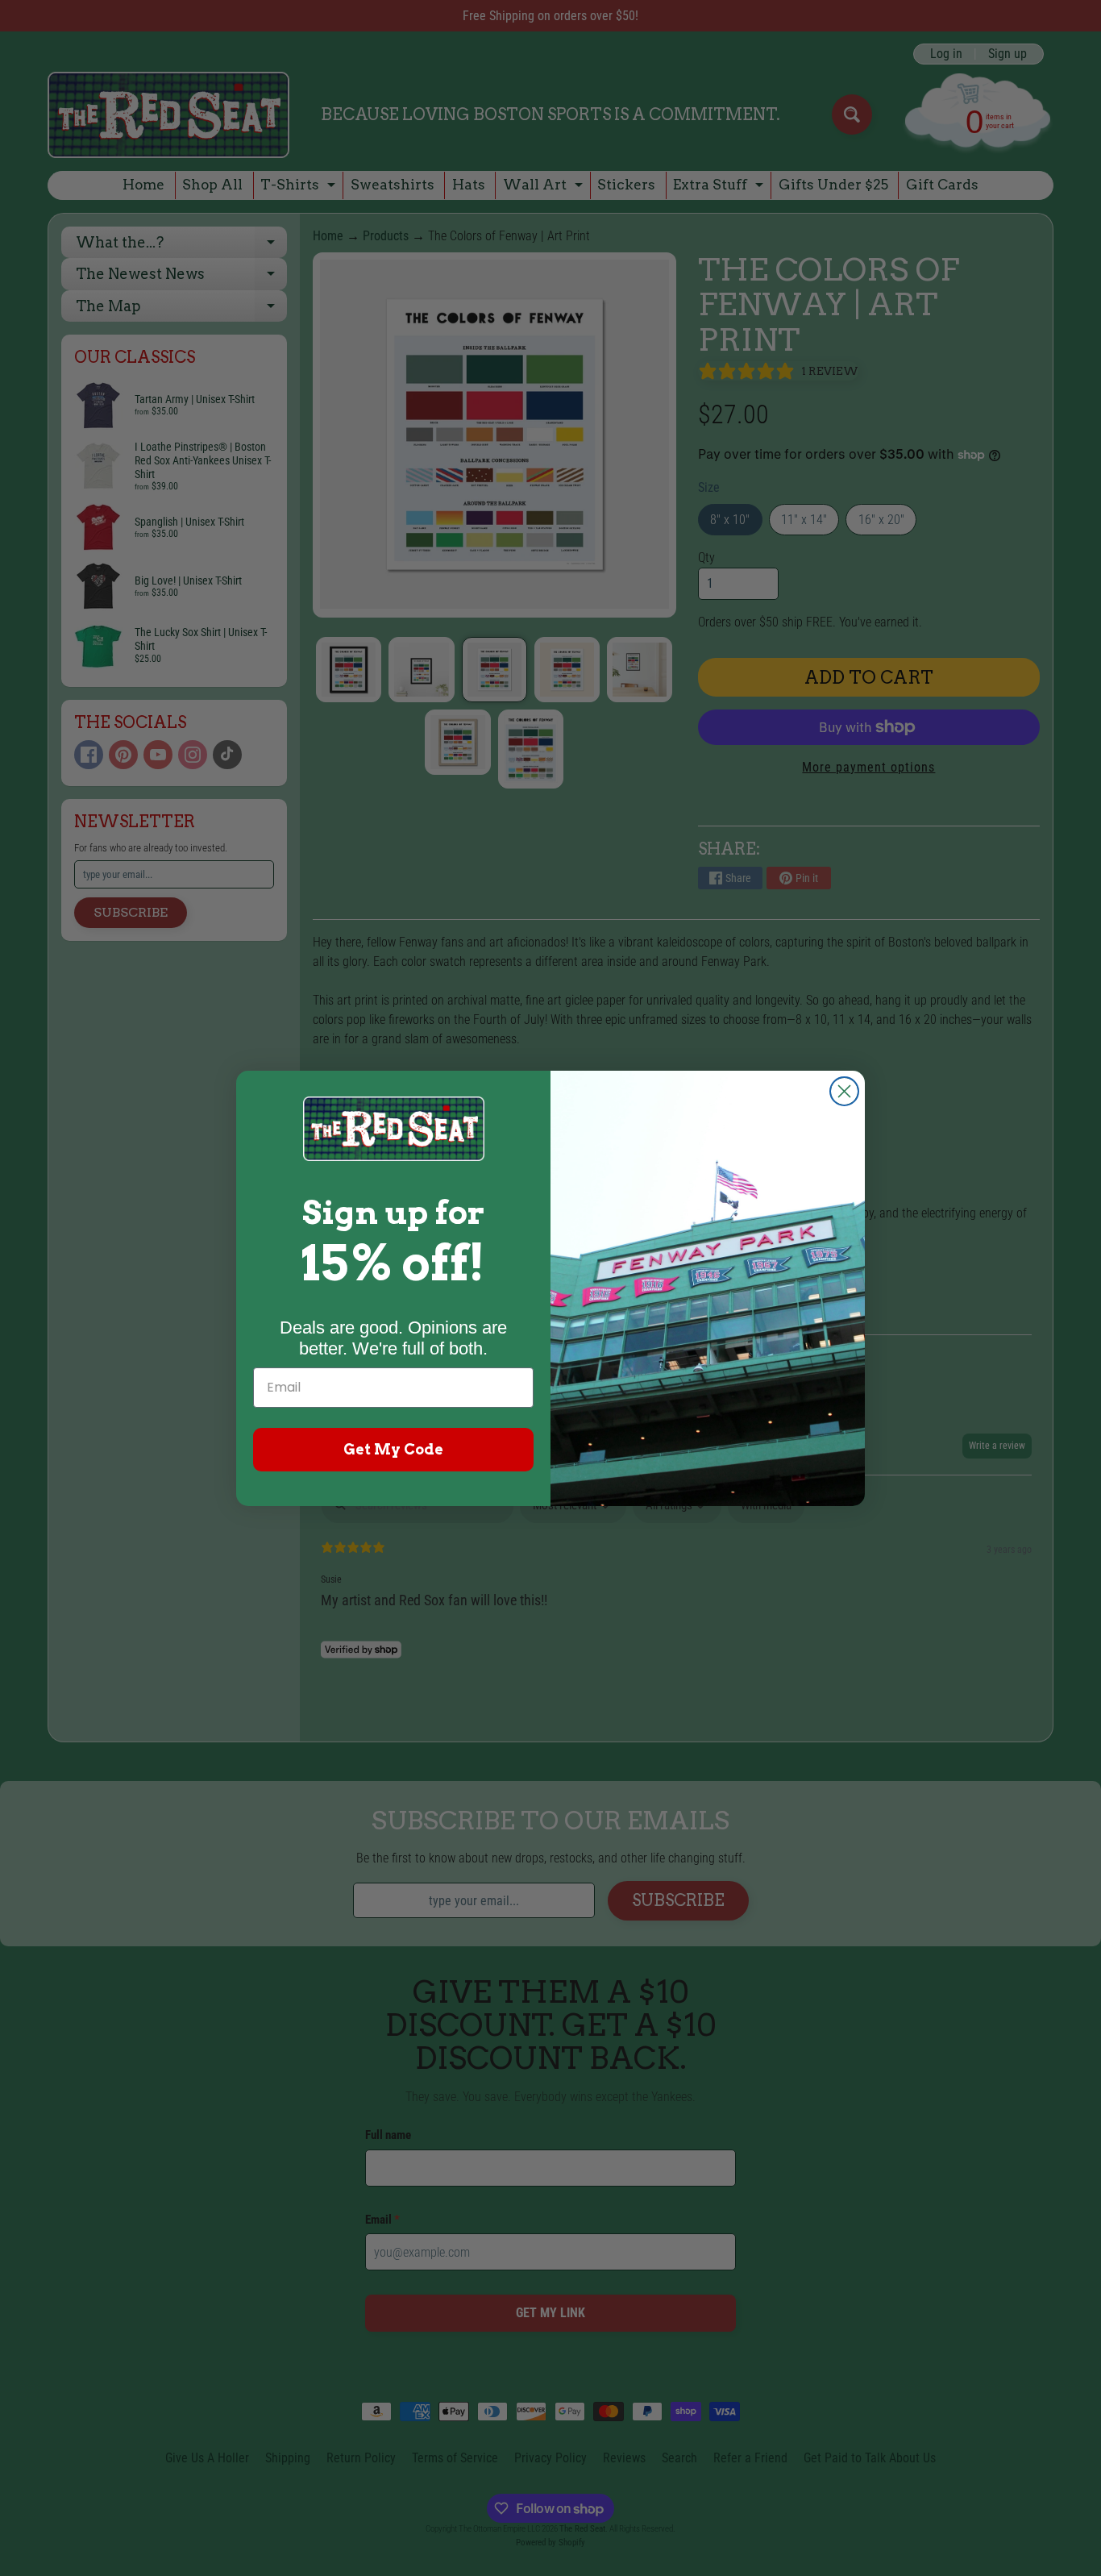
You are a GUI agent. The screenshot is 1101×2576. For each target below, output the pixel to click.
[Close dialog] (844, 1091)
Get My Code (393, 1449)
